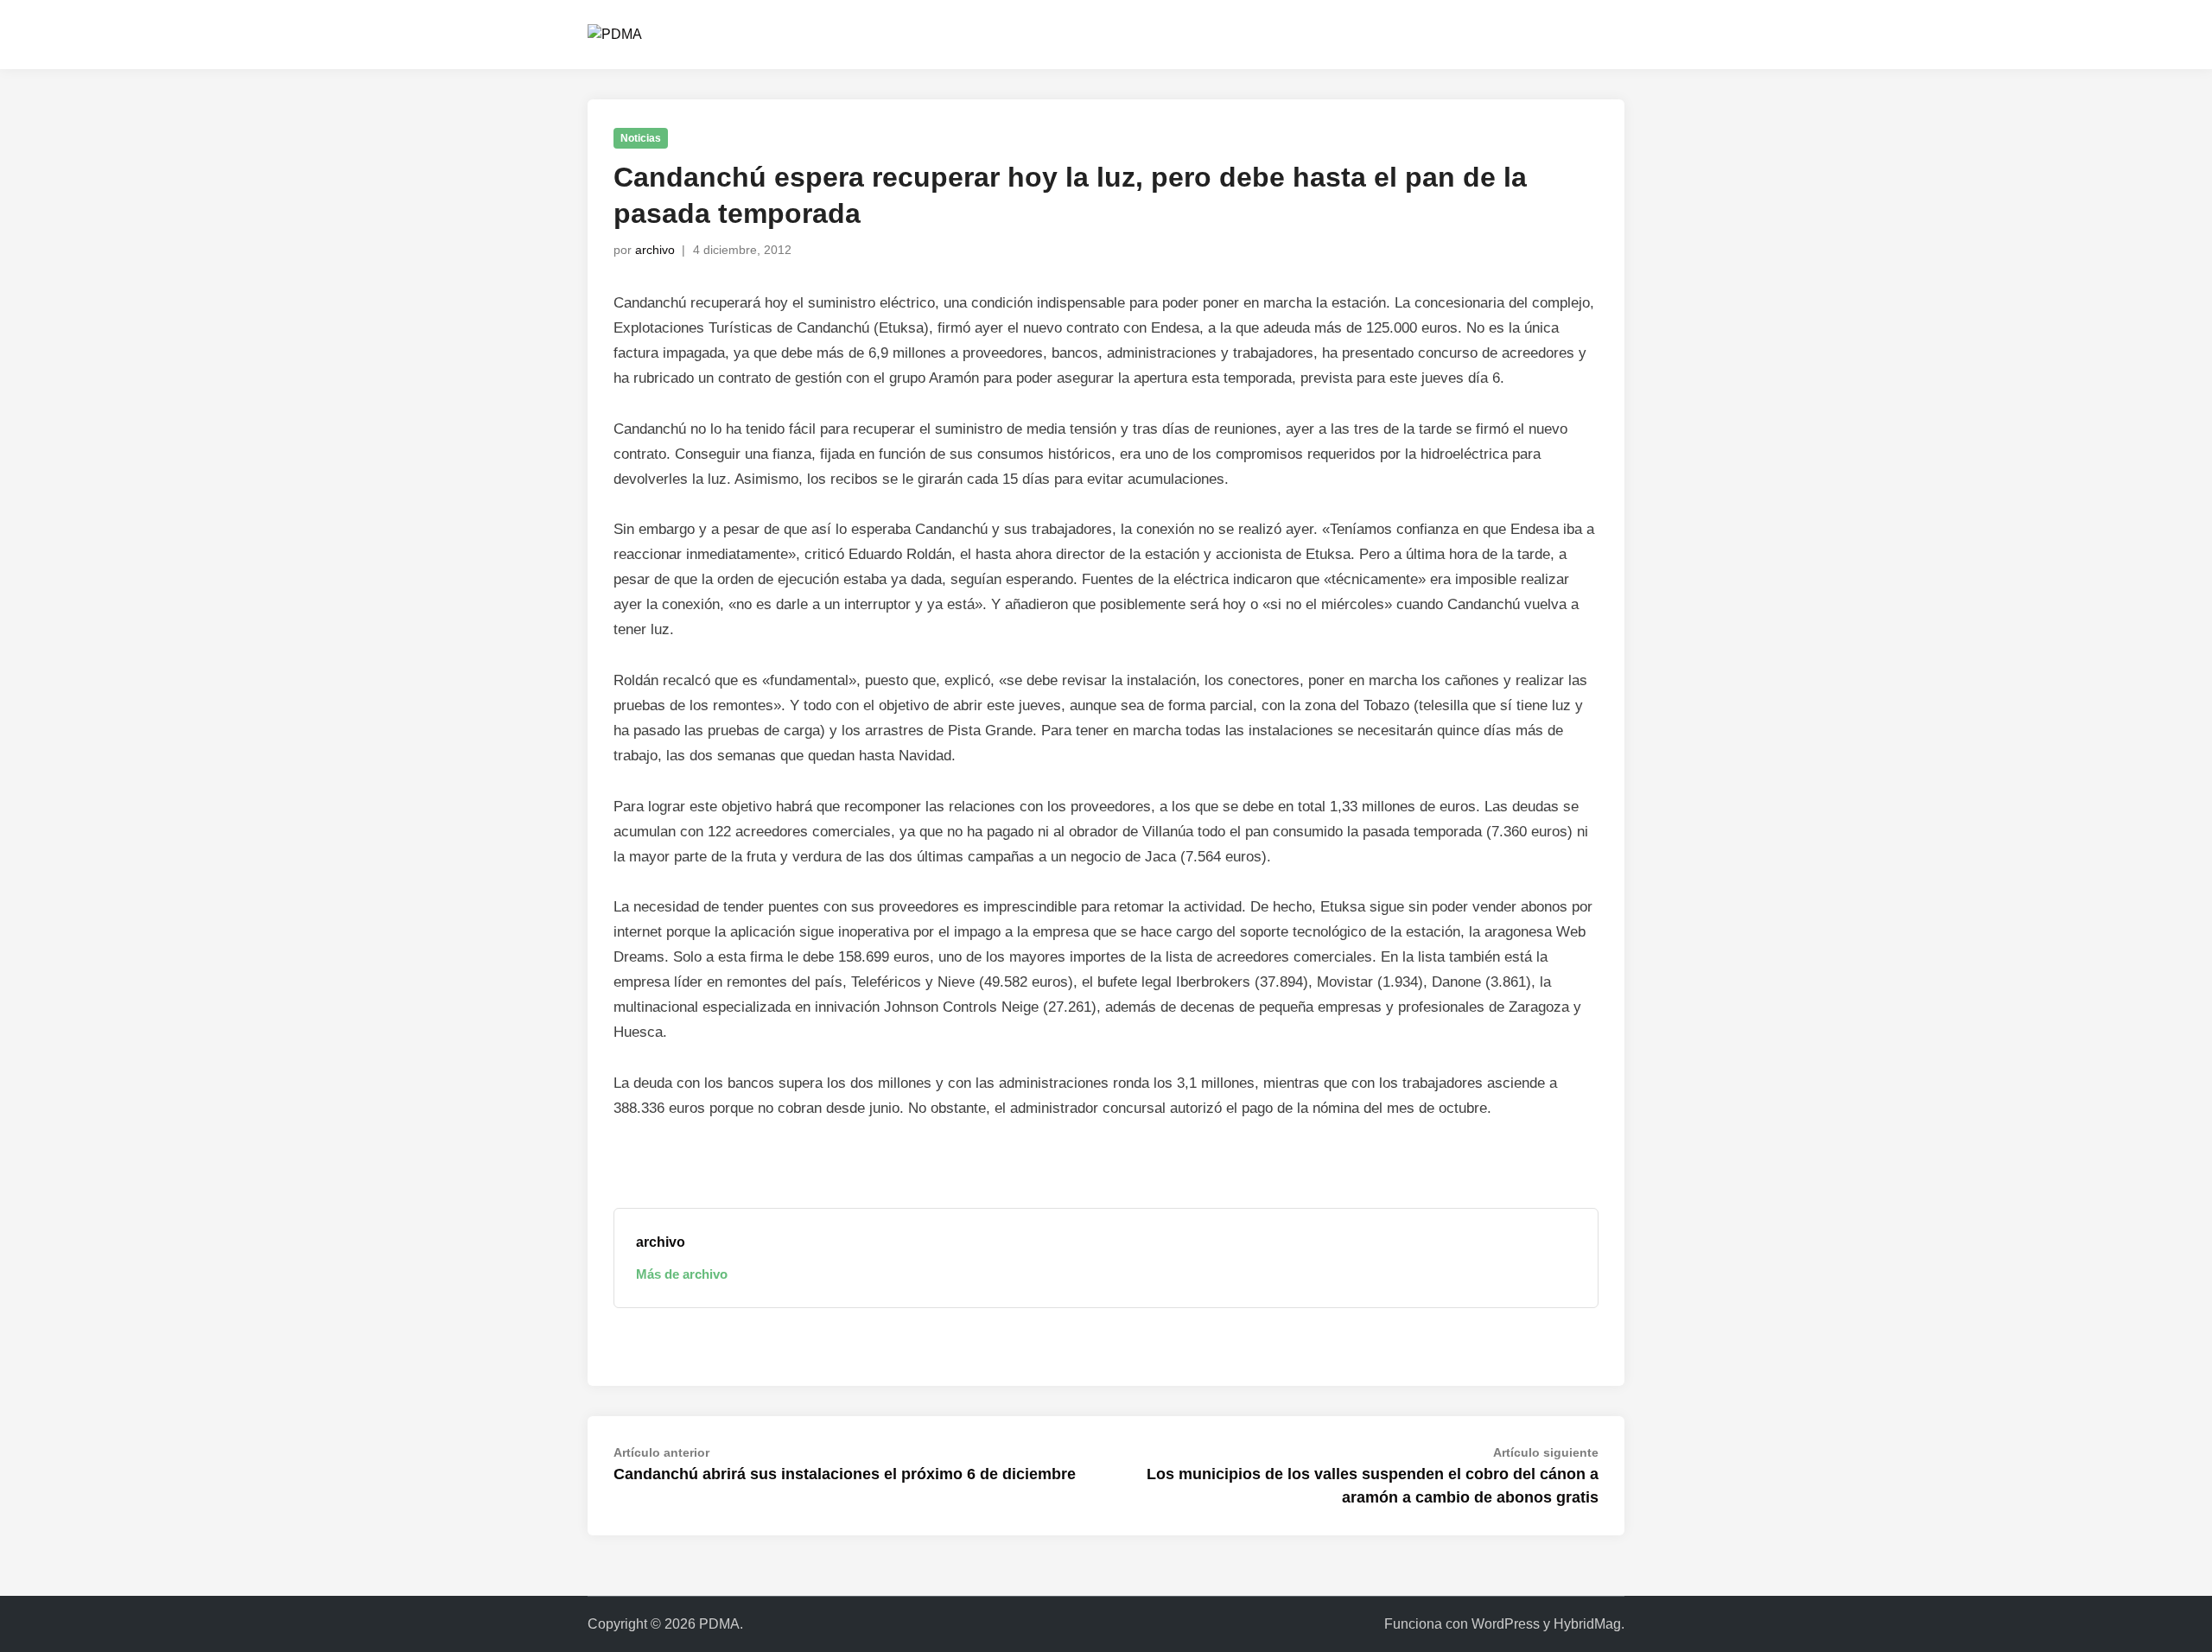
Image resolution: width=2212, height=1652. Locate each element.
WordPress (1506, 1624)
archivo (655, 250)
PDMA (719, 1624)
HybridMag (1587, 1624)
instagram (1523, 34)
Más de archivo (682, 1274)
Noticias (641, 138)
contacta (1441, 34)
